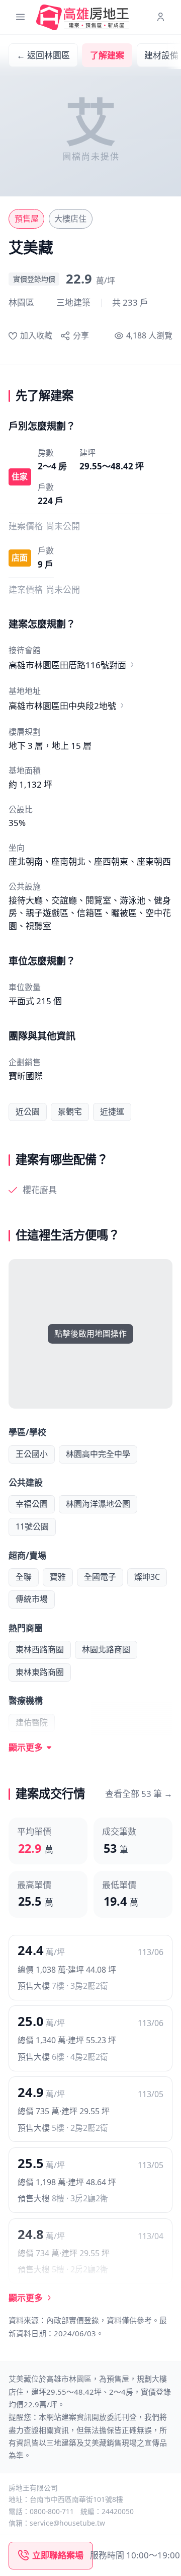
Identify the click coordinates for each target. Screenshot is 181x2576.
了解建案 (107, 55)
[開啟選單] (20, 17)
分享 (81, 335)
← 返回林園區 (43, 55)
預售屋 (27, 219)
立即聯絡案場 (58, 2555)
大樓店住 (70, 219)
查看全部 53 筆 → (139, 1794)
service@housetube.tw (67, 2523)
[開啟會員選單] (161, 17)
